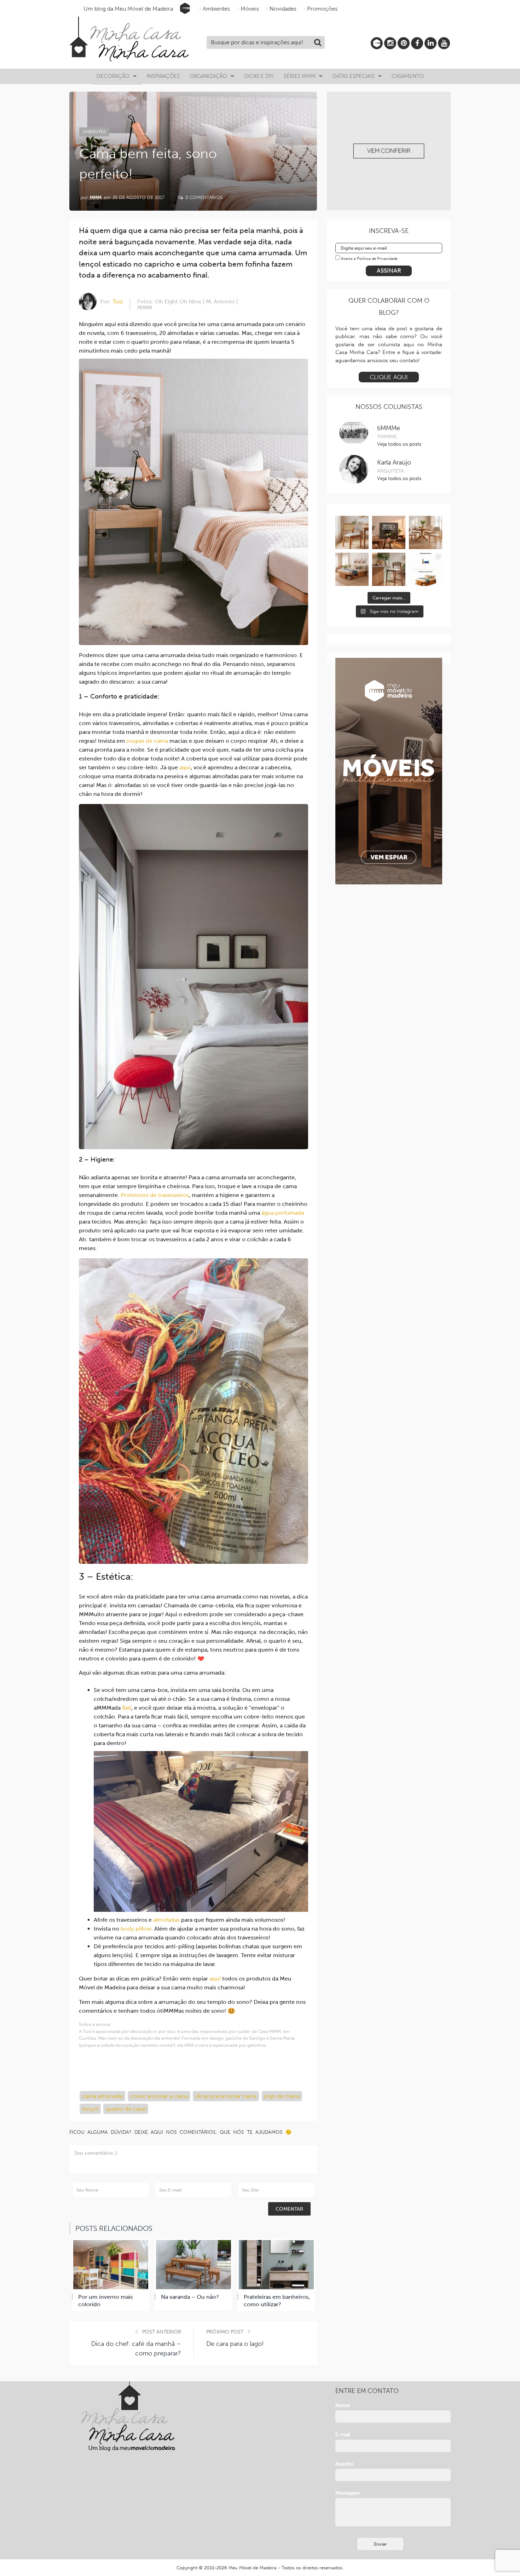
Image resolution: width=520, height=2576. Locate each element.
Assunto (344, 2464)
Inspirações (163, 76)
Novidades (283, 9)
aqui (185, 767)
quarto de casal (126, 2109)
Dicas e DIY (259, 76)
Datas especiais (354, 76)
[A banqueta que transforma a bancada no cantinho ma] (389, 569)
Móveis (250, 9)
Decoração (113, 76)
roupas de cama (147, 741)
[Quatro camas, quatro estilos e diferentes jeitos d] (352, 569)
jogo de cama (282, 2096)
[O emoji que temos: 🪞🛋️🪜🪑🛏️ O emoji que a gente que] (426, 569)
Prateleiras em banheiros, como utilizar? (277, 2301)
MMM (96, 197)
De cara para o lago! (235, 2344)
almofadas (166, 1920)
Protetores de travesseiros (155, 1195)
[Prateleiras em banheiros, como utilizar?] (276, 2265)
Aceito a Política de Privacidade (369, 259)
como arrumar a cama (159, 2096)
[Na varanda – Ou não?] (193, 2265)
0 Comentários (203, 197)
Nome (343, 2406)
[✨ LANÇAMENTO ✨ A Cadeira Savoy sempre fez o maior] (352, 532)
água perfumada (283, 1213)
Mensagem (348, 2493)
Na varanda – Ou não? (190, 2297)
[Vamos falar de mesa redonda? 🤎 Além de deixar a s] (426, 532)
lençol (90, 2109)
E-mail (343, 2435)
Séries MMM (300, 76)
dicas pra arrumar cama (226, 2096)
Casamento (408, 76)
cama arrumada (102, 2096)
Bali (127, 1708)
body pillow (136, 1929)
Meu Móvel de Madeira (253, 2568)
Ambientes (216, 9)
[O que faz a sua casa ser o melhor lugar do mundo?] (389, 532)
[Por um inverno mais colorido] (111, 2265)
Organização (208, 76)
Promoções (322, 9)
